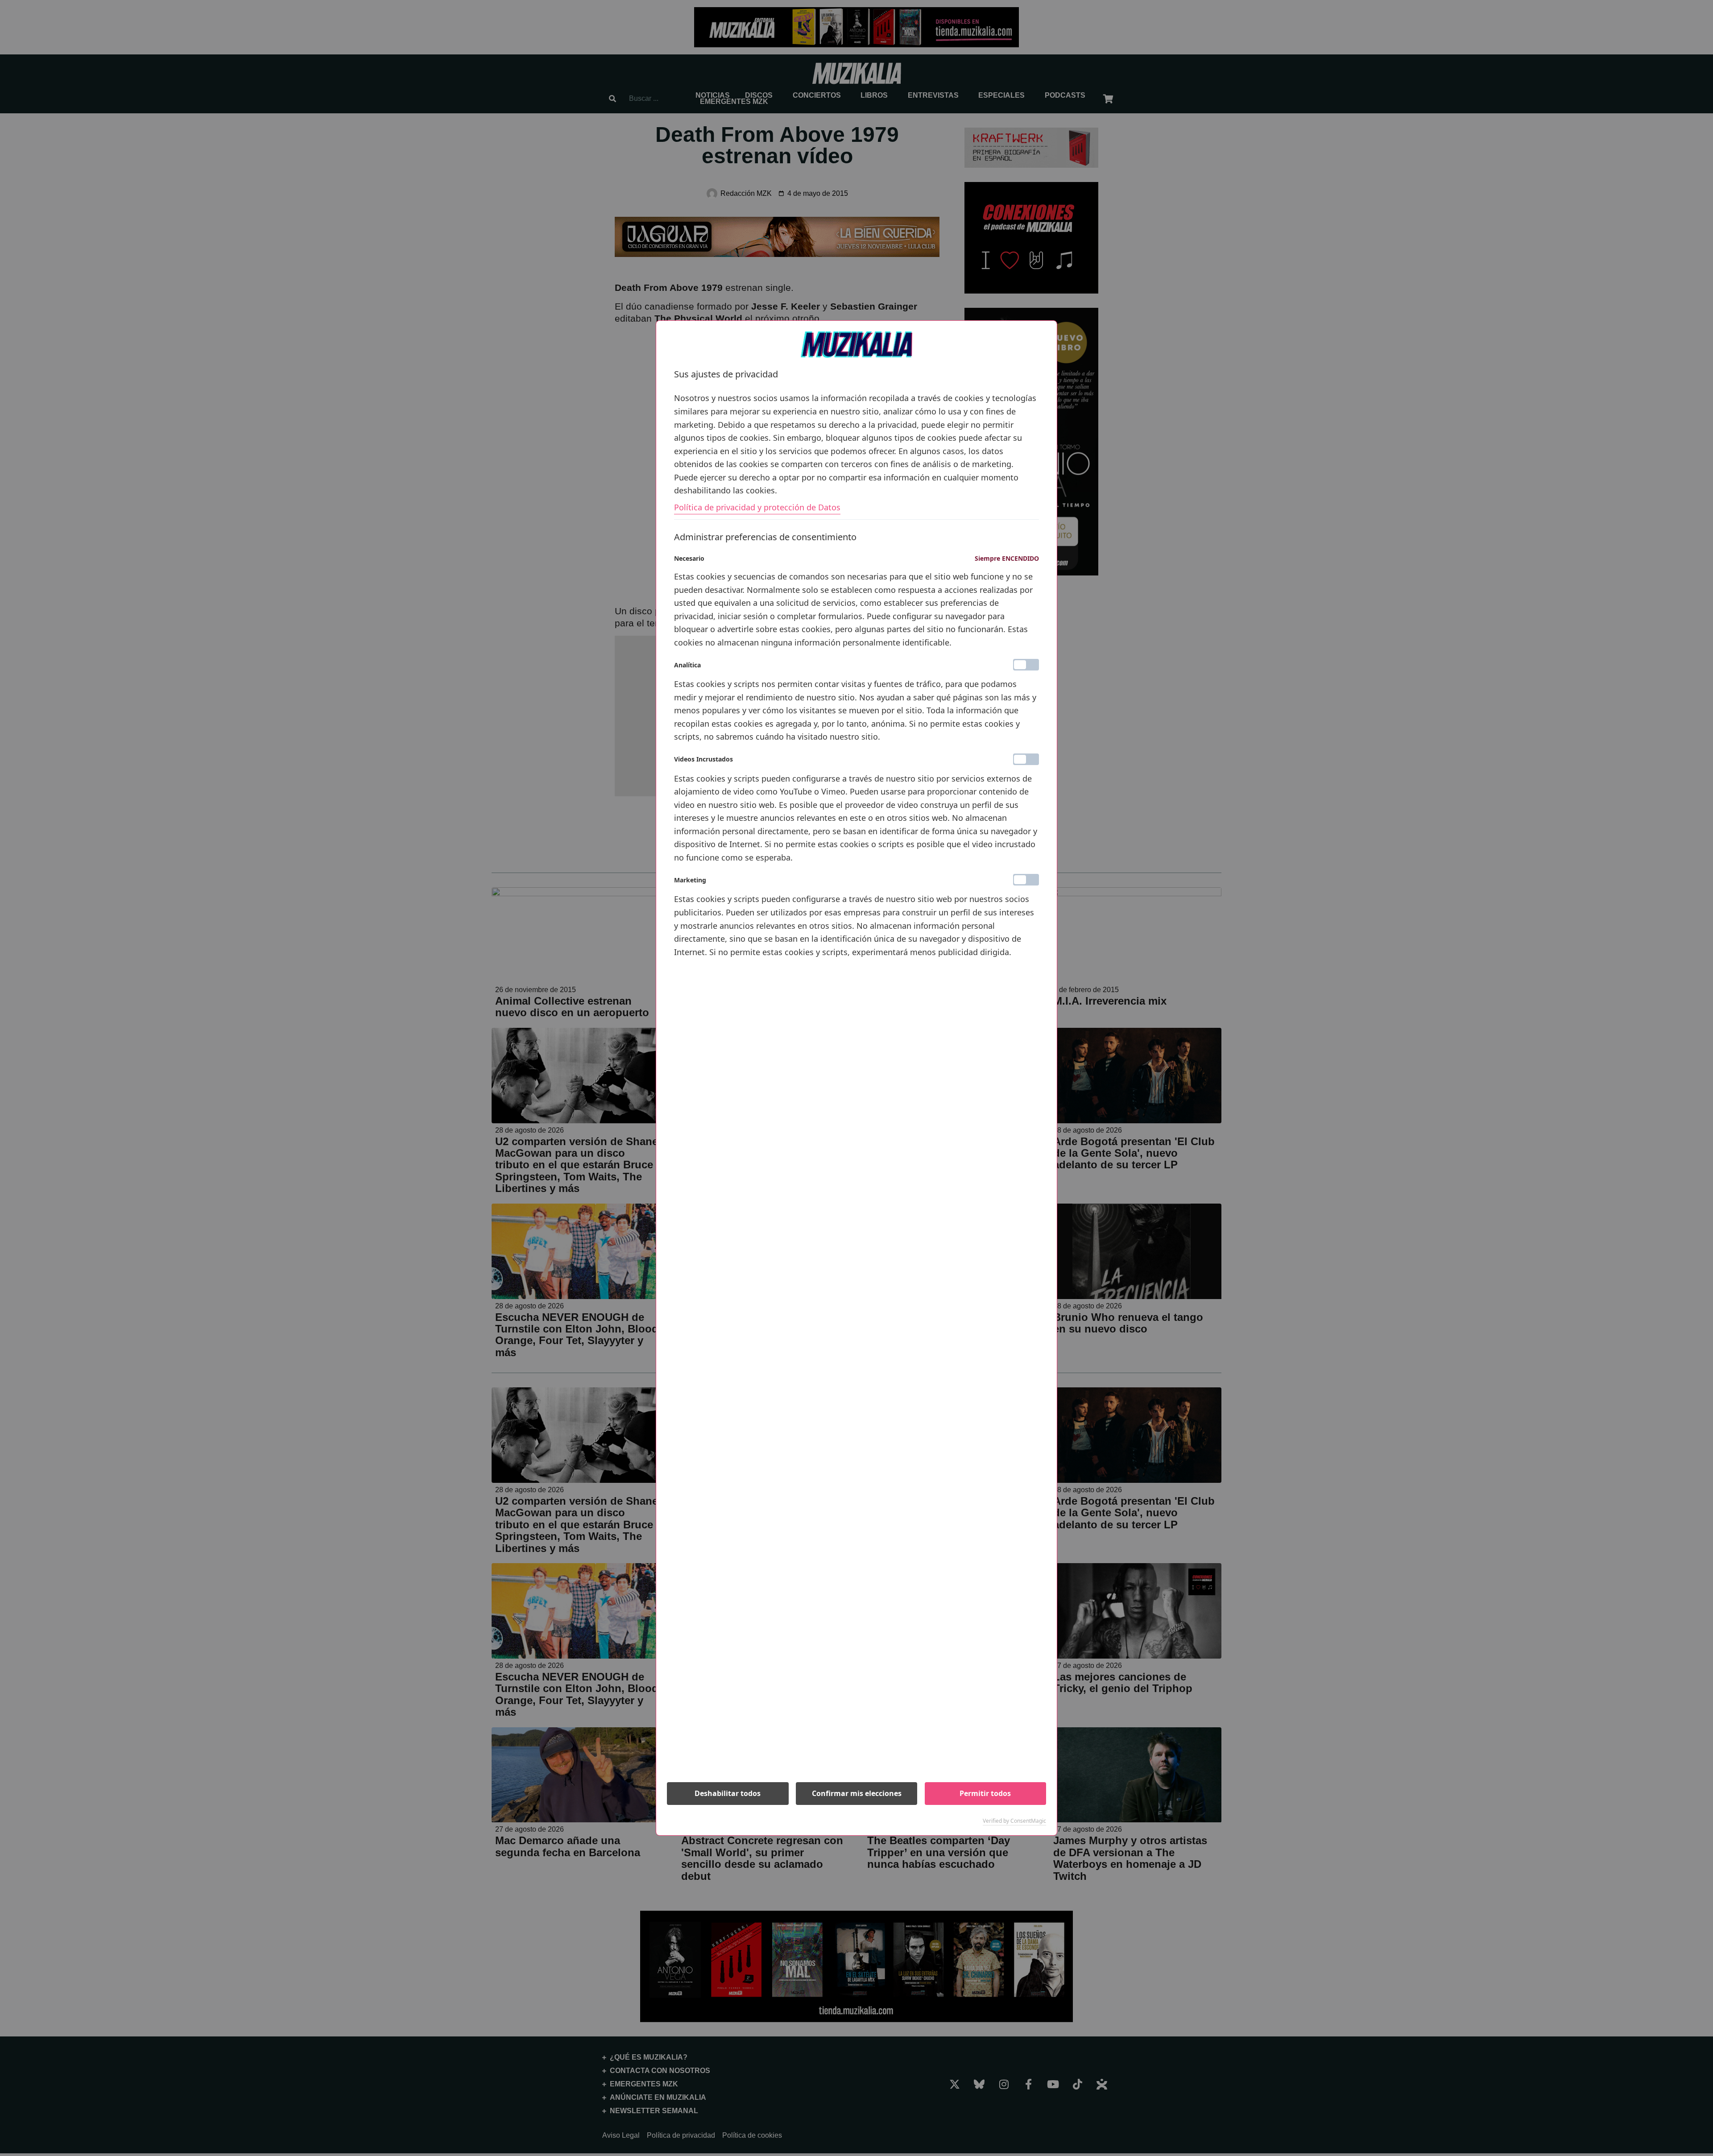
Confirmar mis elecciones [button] (857, 1793)
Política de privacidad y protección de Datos (757, 507)
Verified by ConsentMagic (1014, 1821)
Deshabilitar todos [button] (728, 1793)
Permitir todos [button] (985, 1793)
